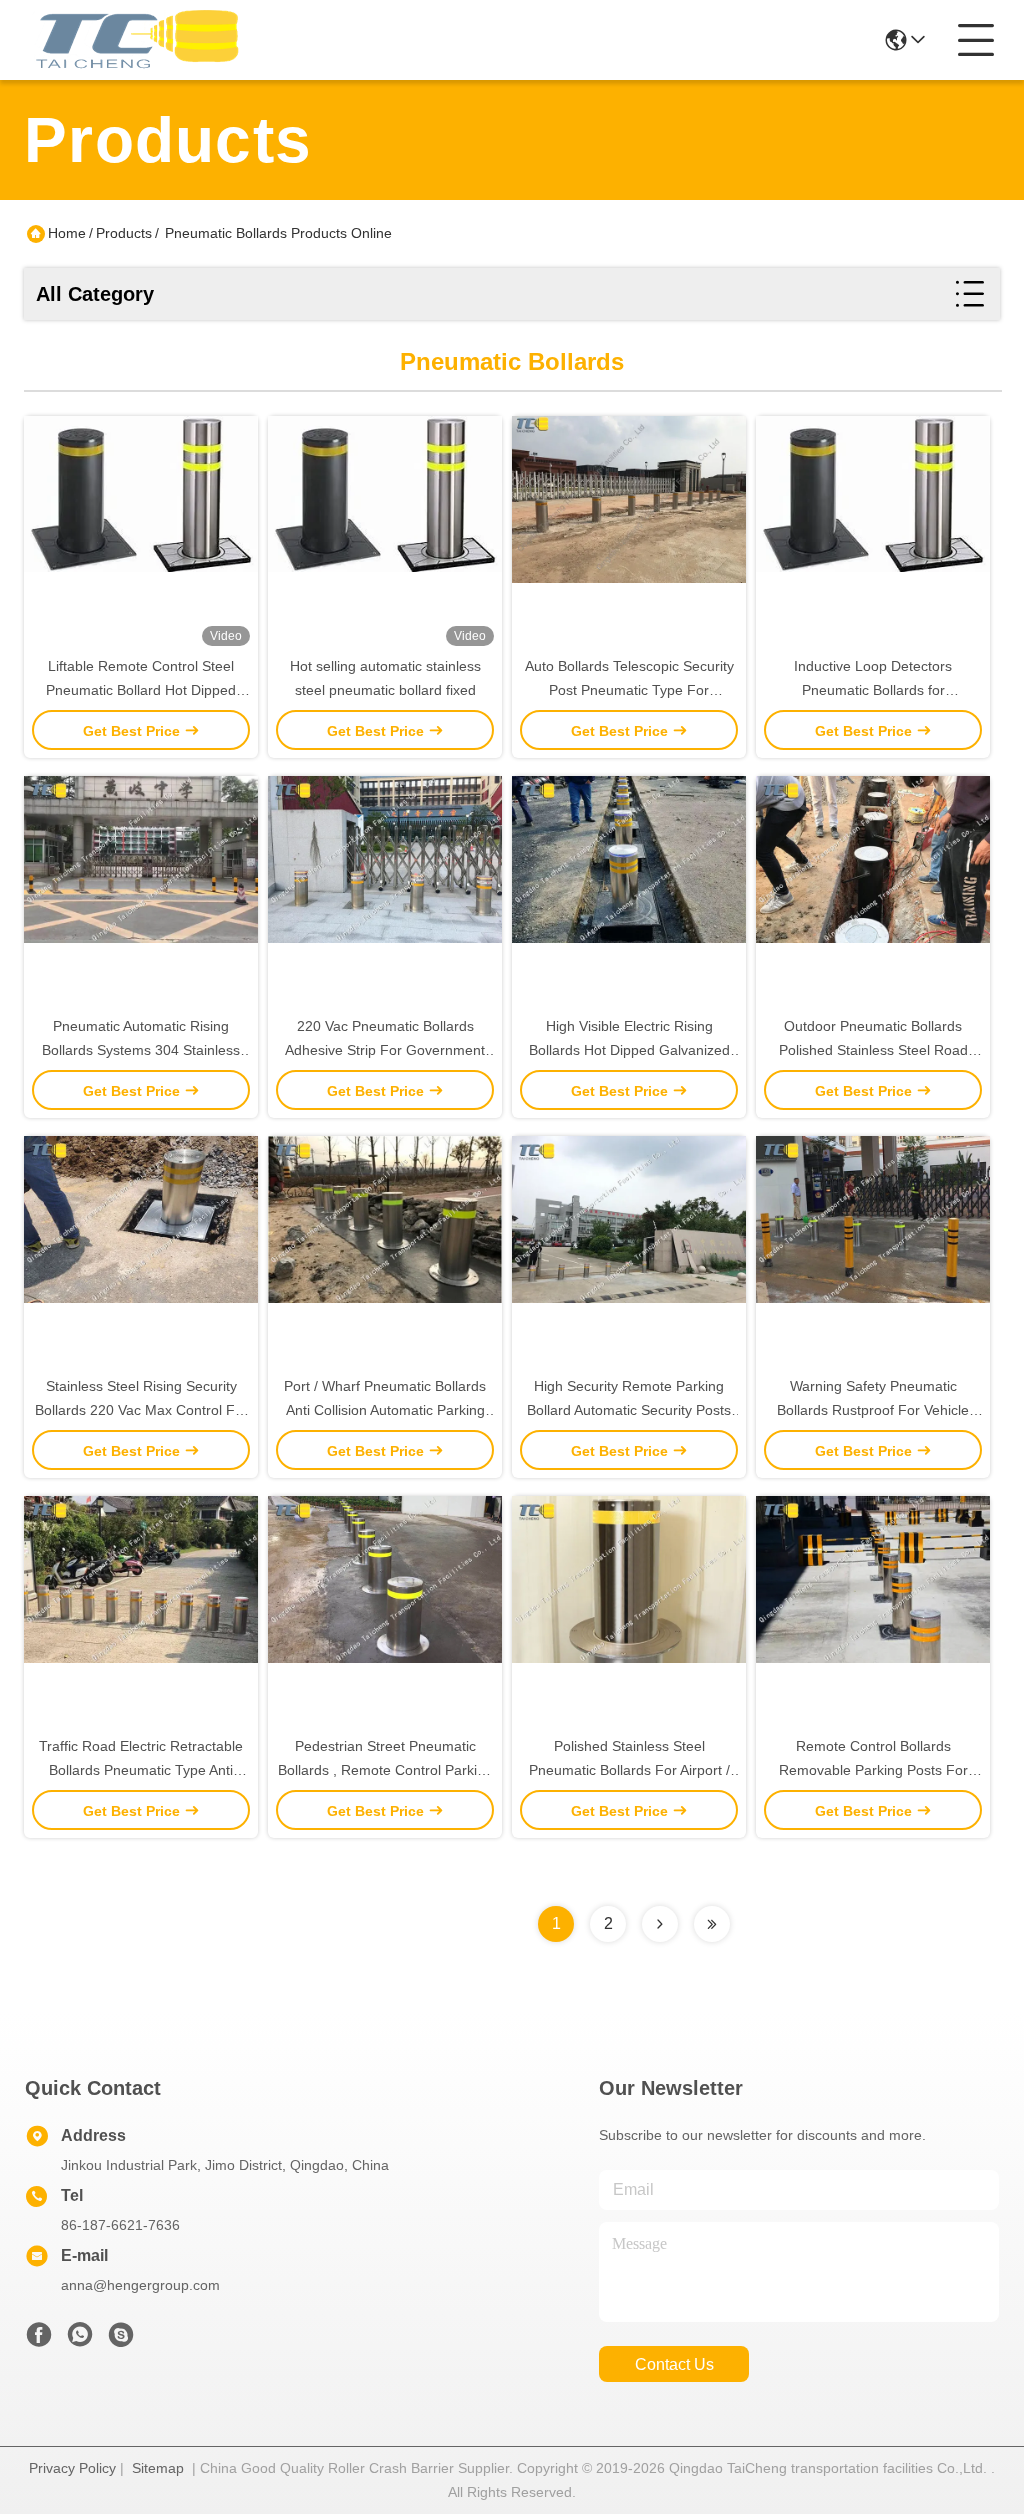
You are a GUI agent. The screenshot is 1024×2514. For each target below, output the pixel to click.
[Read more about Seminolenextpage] (660, 1924)
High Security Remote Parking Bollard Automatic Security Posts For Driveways (629, 1410)
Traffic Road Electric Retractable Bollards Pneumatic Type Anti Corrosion (141, 1770)
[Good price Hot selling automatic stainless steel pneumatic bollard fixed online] (385, 535)
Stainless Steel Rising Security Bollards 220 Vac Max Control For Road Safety (141, 1410)
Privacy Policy (72, 2468)
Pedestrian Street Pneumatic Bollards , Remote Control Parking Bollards (385, 1770)
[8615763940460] (80, 2340)
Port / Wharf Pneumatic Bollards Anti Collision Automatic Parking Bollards (385, 1410)
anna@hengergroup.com (140, 2285)
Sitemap (158, 2468)
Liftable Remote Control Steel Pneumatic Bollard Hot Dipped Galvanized (141, 690)
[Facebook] (39, 2340)
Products (124, 233)
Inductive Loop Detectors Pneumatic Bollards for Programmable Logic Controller (873, 690)
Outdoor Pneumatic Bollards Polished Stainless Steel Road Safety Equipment (873, 1050)
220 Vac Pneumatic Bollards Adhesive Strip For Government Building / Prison (385, 1050)
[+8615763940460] (121, 2340)
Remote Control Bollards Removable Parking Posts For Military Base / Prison (873, 1770)
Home (67, 233)
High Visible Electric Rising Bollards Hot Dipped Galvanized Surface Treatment (629, 1050)
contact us (674, 2364)
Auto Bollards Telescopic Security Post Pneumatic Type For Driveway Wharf (629, 690)
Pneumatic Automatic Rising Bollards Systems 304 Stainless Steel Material (141, 1050)
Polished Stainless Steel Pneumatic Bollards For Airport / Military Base (629, 1770)
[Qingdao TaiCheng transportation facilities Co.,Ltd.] (134, 40)
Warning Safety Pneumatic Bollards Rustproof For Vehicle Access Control (873, 1410)
